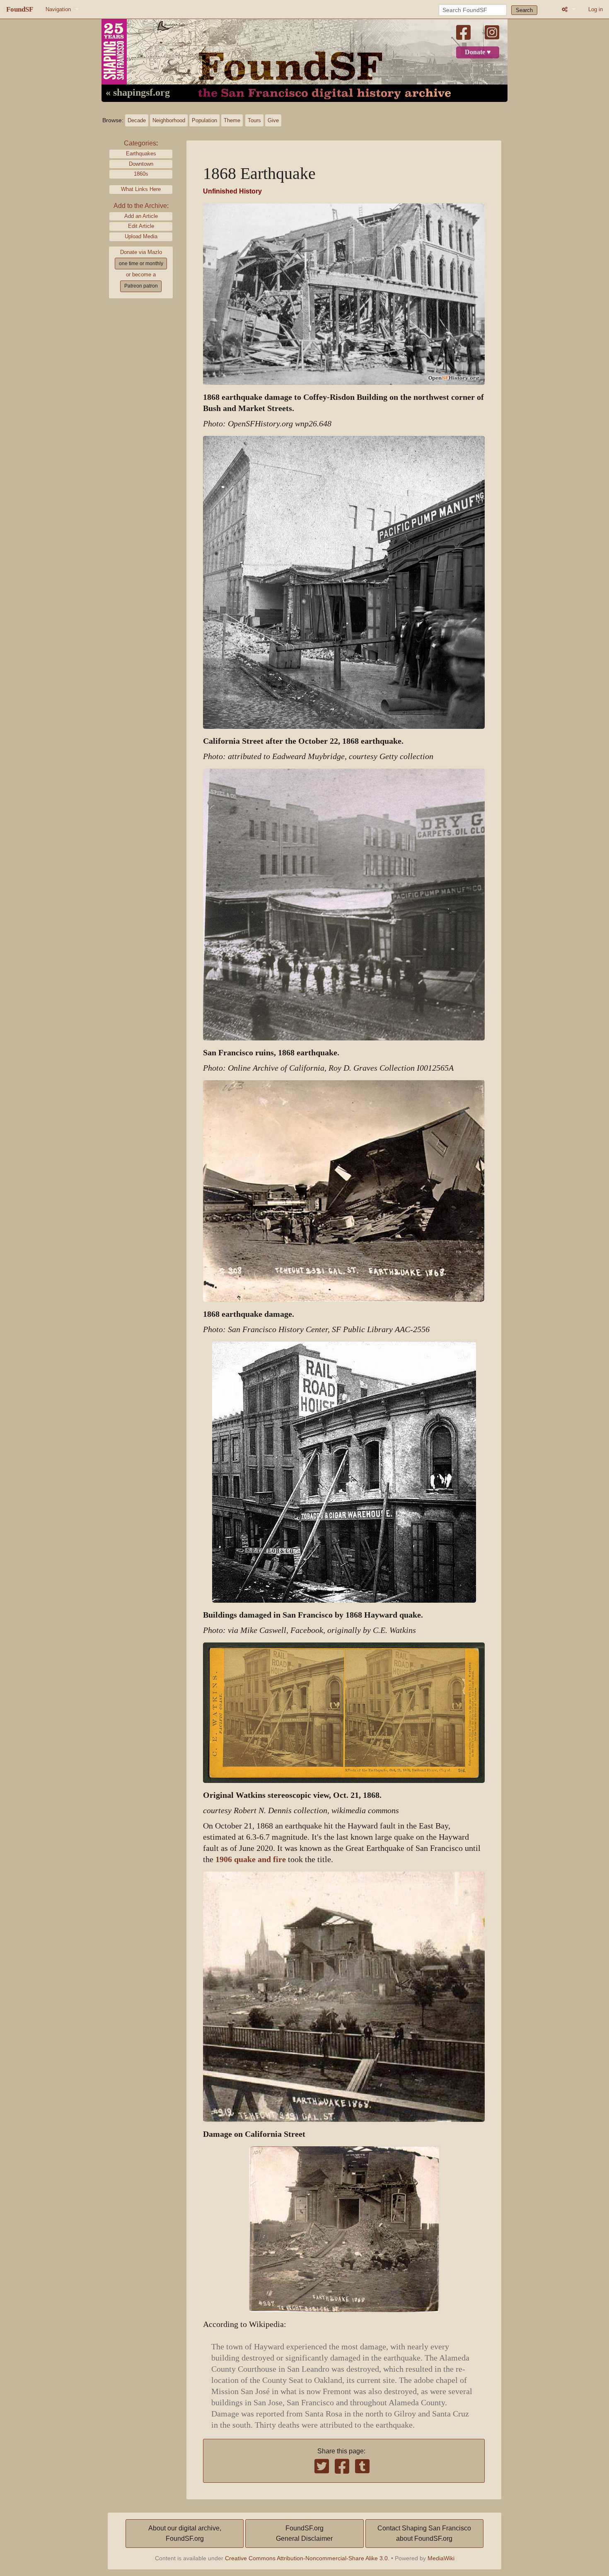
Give (273, 120)
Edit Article (141, 226)
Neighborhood (169, 120)
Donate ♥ (478, 52)
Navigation (58, 9)
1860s (141, 174)
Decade (137, 120)
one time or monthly (141, 264)
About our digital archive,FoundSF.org (185, 2534)
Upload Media (141, 236)
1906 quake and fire (251, 1859)
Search (524, 10)
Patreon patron (141, 286)
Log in (596, 9)
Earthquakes (141, 154)
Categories (140, 143)
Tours (254, 120)
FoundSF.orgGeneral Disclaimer (304, 2534)
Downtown (141, 164)
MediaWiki (441, 2558)
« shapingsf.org (138, 93)
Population (204, 120)
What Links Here (141, 189)
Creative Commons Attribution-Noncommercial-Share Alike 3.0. (307, 2558)
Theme (232, 120)
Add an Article (141, 216)
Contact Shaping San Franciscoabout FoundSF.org (424, 2534)
